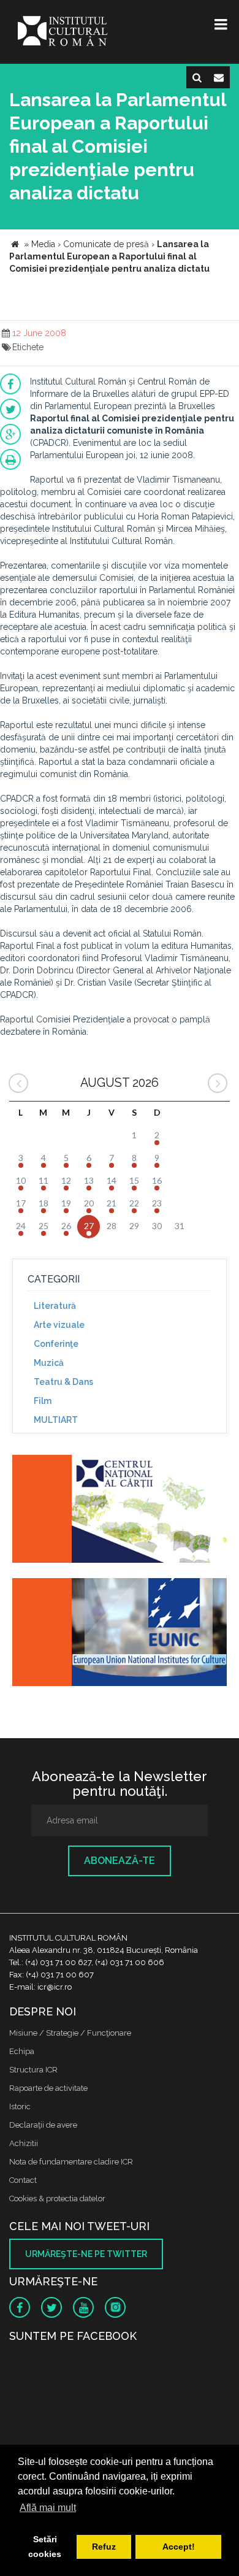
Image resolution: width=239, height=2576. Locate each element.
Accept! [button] (179, 2547)
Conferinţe (56, 1344)
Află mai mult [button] (48, 2508)
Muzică (49, 1363)
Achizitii (24, 2143)
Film (43, 1401)
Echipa (22, 2051)
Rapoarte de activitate (48, 2088)
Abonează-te (120, 1861)
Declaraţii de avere (43, 2125)
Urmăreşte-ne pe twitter (86, 2254)
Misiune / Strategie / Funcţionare (70, 2033)
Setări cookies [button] (45, 2547)
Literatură (55, 1306)
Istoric (20, 2106)
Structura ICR (33, 2070)
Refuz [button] (104, 2547)
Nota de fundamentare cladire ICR (71, 2162)
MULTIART (56, 1420)
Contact (23, 2180)
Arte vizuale (59, 1325)
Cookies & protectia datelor (57, 2198)
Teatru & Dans (63, 1382)
